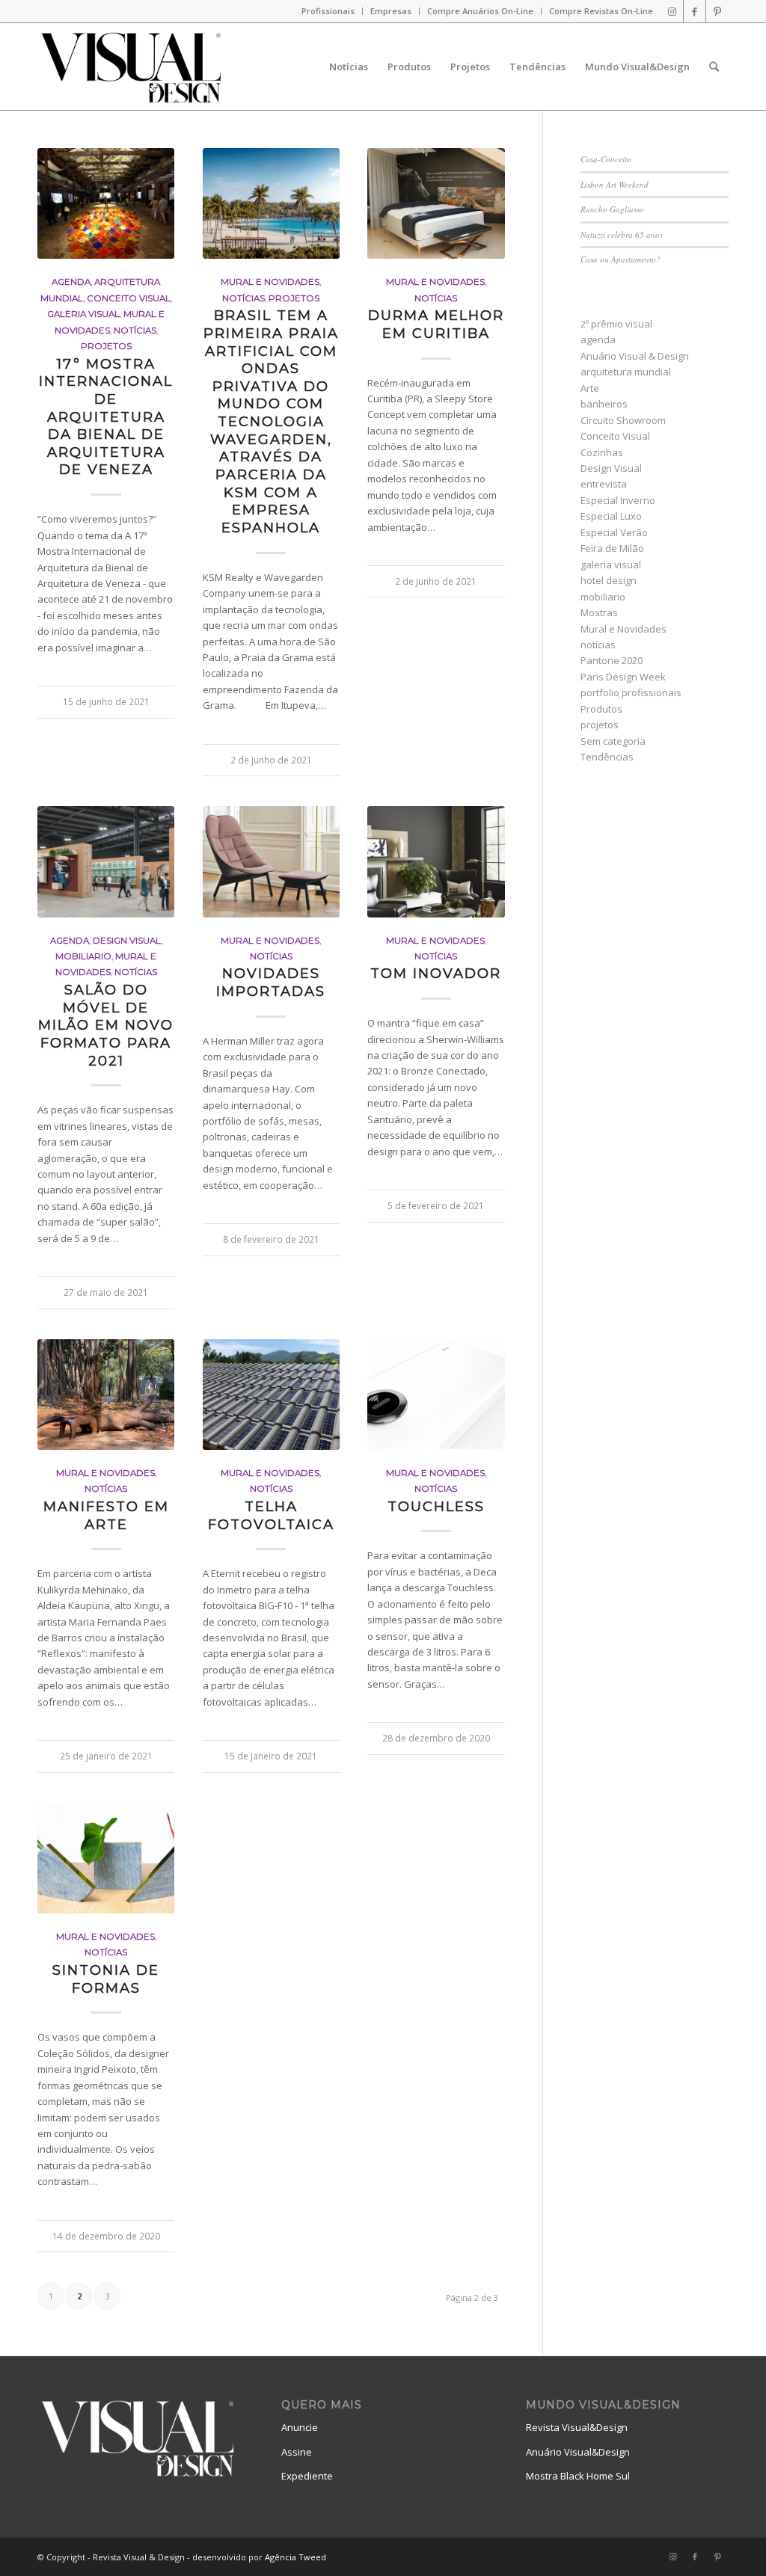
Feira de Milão (612, 548)
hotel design (609, 580)
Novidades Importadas (271, 982)
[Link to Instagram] (672, 11)
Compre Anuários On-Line (480, 11)
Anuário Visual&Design (578, 2452)
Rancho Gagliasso (612, 209)
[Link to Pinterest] (717, 11)
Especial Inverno (618, 500)
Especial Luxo (611, 516)
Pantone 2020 (612, 660)
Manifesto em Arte (106, 1515)
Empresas (391, 11)
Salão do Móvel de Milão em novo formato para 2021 (106, 1025)
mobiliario (83, 956)
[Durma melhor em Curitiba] (436, 203)
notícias (135, 331)
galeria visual (83, 314)
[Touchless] (436, 1395)
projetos (106, 346)
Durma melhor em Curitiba (436, 324)
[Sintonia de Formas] (106, 1858)
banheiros (604, 404)
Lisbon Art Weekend (615, 184)
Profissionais (328, 11)
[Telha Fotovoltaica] (271, 1395)
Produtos (601, 709)
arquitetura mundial (626, 372)
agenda (71, 282)
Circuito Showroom (623, 420)
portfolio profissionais (631, 692)
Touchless (436, 1506)
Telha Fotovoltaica (271, 1515)
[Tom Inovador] (436, 861)
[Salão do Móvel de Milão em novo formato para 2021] (106, 861)
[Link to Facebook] (695, 11)
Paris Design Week (623, 677)
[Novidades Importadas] (271, 861)
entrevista (604, 484)
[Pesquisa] (714, 67)
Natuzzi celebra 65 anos (622, 234)
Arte (590, 388)
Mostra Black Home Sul (578, 2476)
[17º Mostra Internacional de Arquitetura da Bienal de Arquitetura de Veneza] (106, 203)
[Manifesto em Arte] (106, 1395)
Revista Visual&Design (577, 2427)
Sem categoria (613, 741)
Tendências (607, 757)
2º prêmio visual (616, 324)
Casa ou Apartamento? (621, 259)
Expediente (307, 2476)
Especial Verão (614, 532)
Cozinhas (602, 452)
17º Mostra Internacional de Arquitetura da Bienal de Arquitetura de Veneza (106, 417)
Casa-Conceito (606, 159)
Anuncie (300, 2427)
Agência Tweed (295, 2557)
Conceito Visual (129, 298)
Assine (297, 2452)
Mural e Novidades (270, 282)
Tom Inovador (436, 973)
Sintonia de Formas (106, 1979)
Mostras (599, 612)
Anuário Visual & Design (635, 356)
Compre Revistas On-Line (601, 11)
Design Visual (127, 941)
